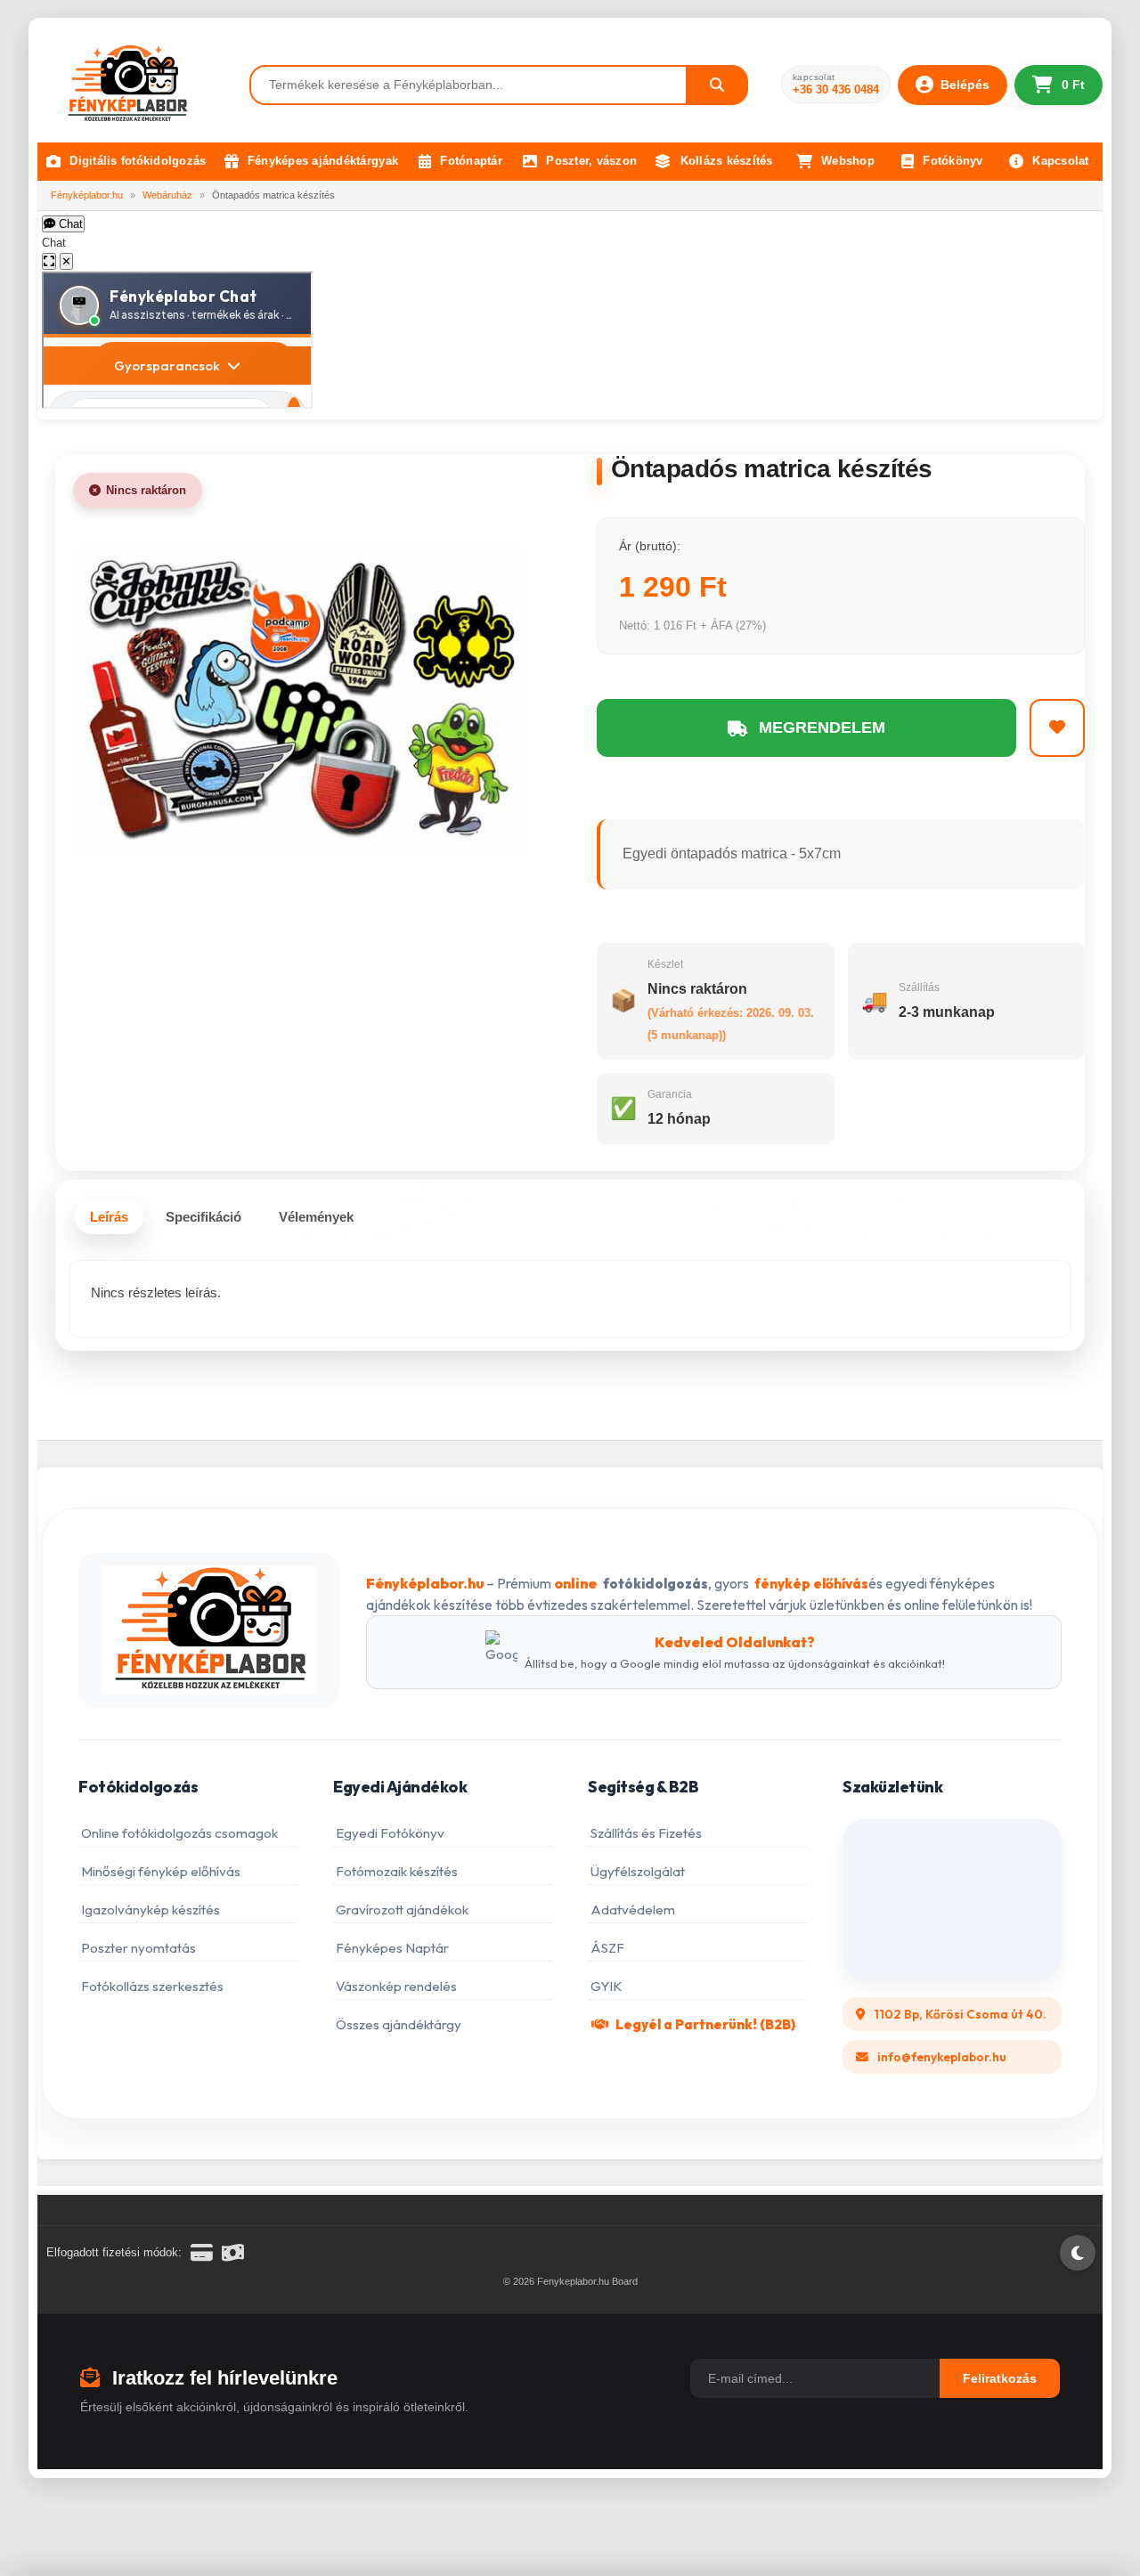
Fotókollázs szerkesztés (152, 1986)
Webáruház (167, 195)
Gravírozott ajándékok (402, 1910)
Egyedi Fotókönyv (390, 1833)
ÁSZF (607, 1948)
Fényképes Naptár (392, 1948)
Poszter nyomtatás (138, 1948)
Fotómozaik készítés (397, 1871)
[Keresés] (718, 85)
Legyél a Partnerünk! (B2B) (705, 2024)
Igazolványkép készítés (151, 1910)
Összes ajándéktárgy (399, 2024)
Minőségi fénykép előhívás (161, 1871)
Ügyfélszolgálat (638, 1871)
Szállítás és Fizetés (646, 1833)
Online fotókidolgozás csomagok (179, 1833)
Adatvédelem (633, 1910)
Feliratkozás (1000, 2378)
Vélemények (316, 1217)
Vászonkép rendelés (396, 1986)
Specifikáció (204, 1217)
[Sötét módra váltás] (1078, 2253)
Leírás (109, 1217)
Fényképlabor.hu (87, 195)
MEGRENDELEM (822, 727)
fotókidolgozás (655, 1584)
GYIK (607, 1986)
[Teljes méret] (49, 261)
